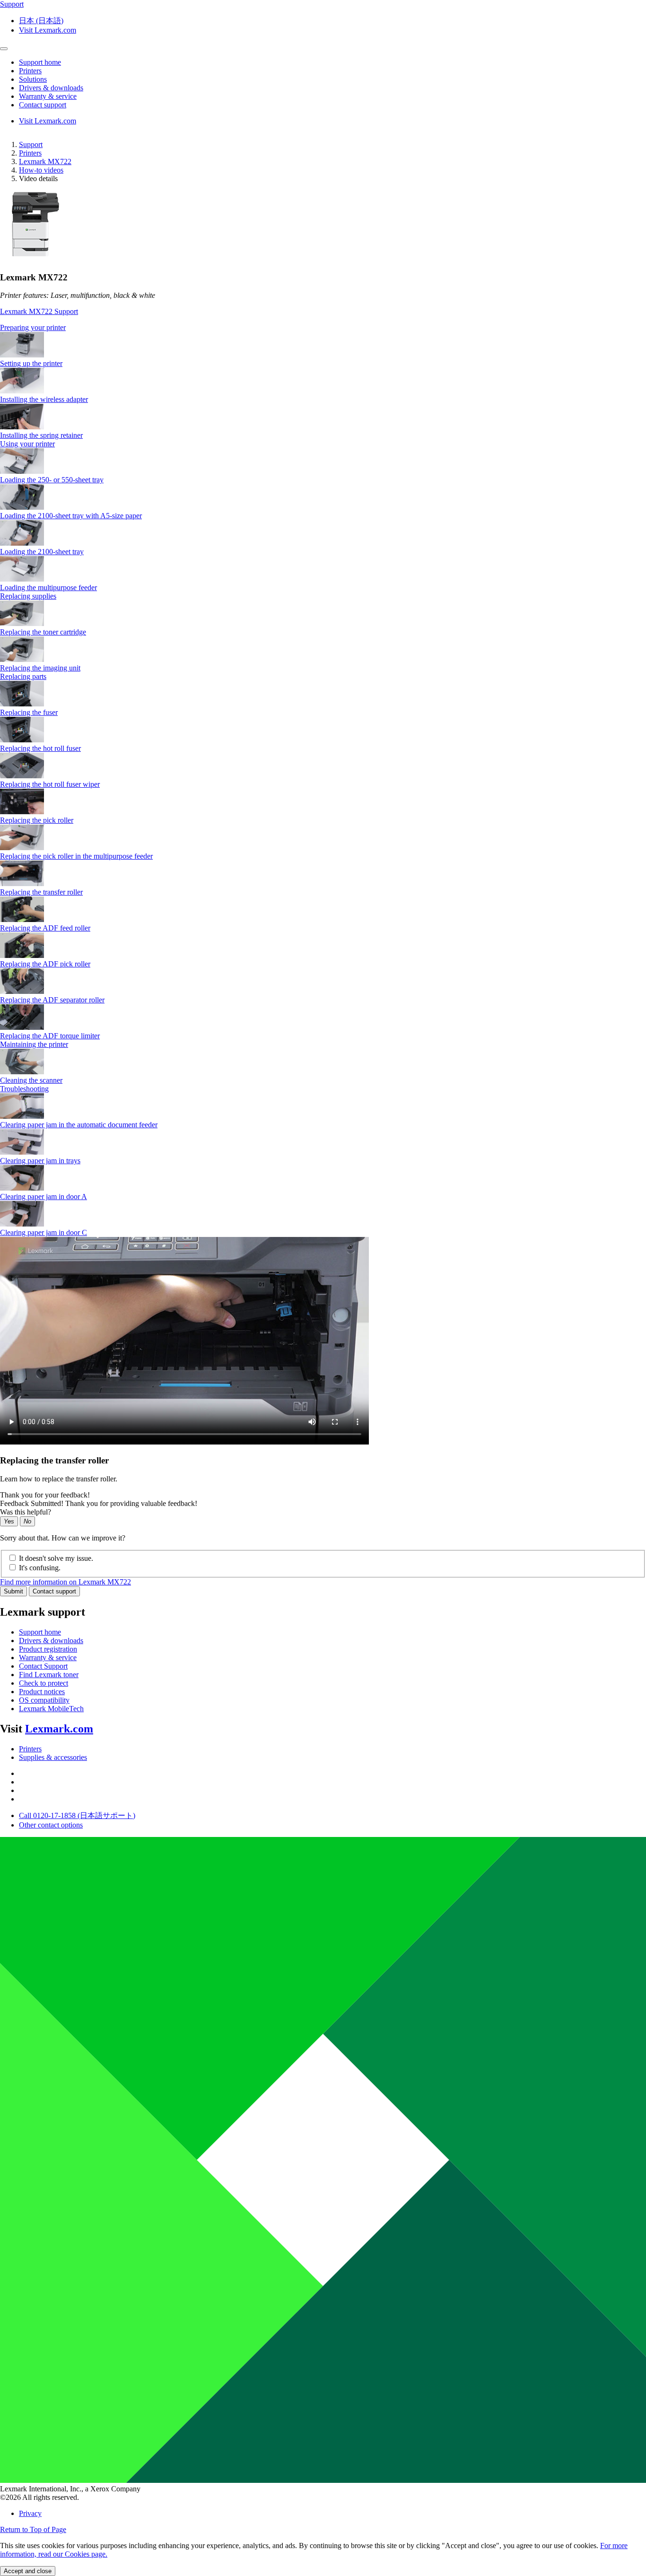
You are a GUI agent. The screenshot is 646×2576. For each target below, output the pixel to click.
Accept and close (28, 2571)
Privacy (30, 2513)
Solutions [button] (33, 79)
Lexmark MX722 (45, 161)
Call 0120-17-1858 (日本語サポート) (77, 1815)
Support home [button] (40, 62)
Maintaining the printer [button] (34, 1044)
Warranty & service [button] (48, 96)
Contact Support (43, 1666)
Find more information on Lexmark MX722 (65, 1582)
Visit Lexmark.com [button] (48, 30)
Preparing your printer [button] (33, 327)
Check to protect (44, 1683)
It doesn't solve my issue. (56, 1558)
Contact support (54, 1591)
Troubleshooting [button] (24, 1089)
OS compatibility (44, 1700)
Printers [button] (30, 71)
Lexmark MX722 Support (39, 311)
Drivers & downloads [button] (51, 88)
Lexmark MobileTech (51, 1709)
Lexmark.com (59, 1729)
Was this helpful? (26, 1512)
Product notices (42, 1692)
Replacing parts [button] (23, 676)
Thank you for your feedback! (45, 1495)
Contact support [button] (43, 105)
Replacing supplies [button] (28, 596)
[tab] (323, 328)
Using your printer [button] (27, 444)
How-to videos (41, 170)
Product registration (48, 1649)
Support (31, 144)
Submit (13, 1591)
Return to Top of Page (33, 2529)
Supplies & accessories (53, 1757)
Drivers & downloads (51, 1640)
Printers (30, 153)
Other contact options (51, 1825)
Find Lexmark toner (49, 1675)
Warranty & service (48, 1658)
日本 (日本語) (41, 21)
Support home (40, 1632)
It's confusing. (40, 1568)
